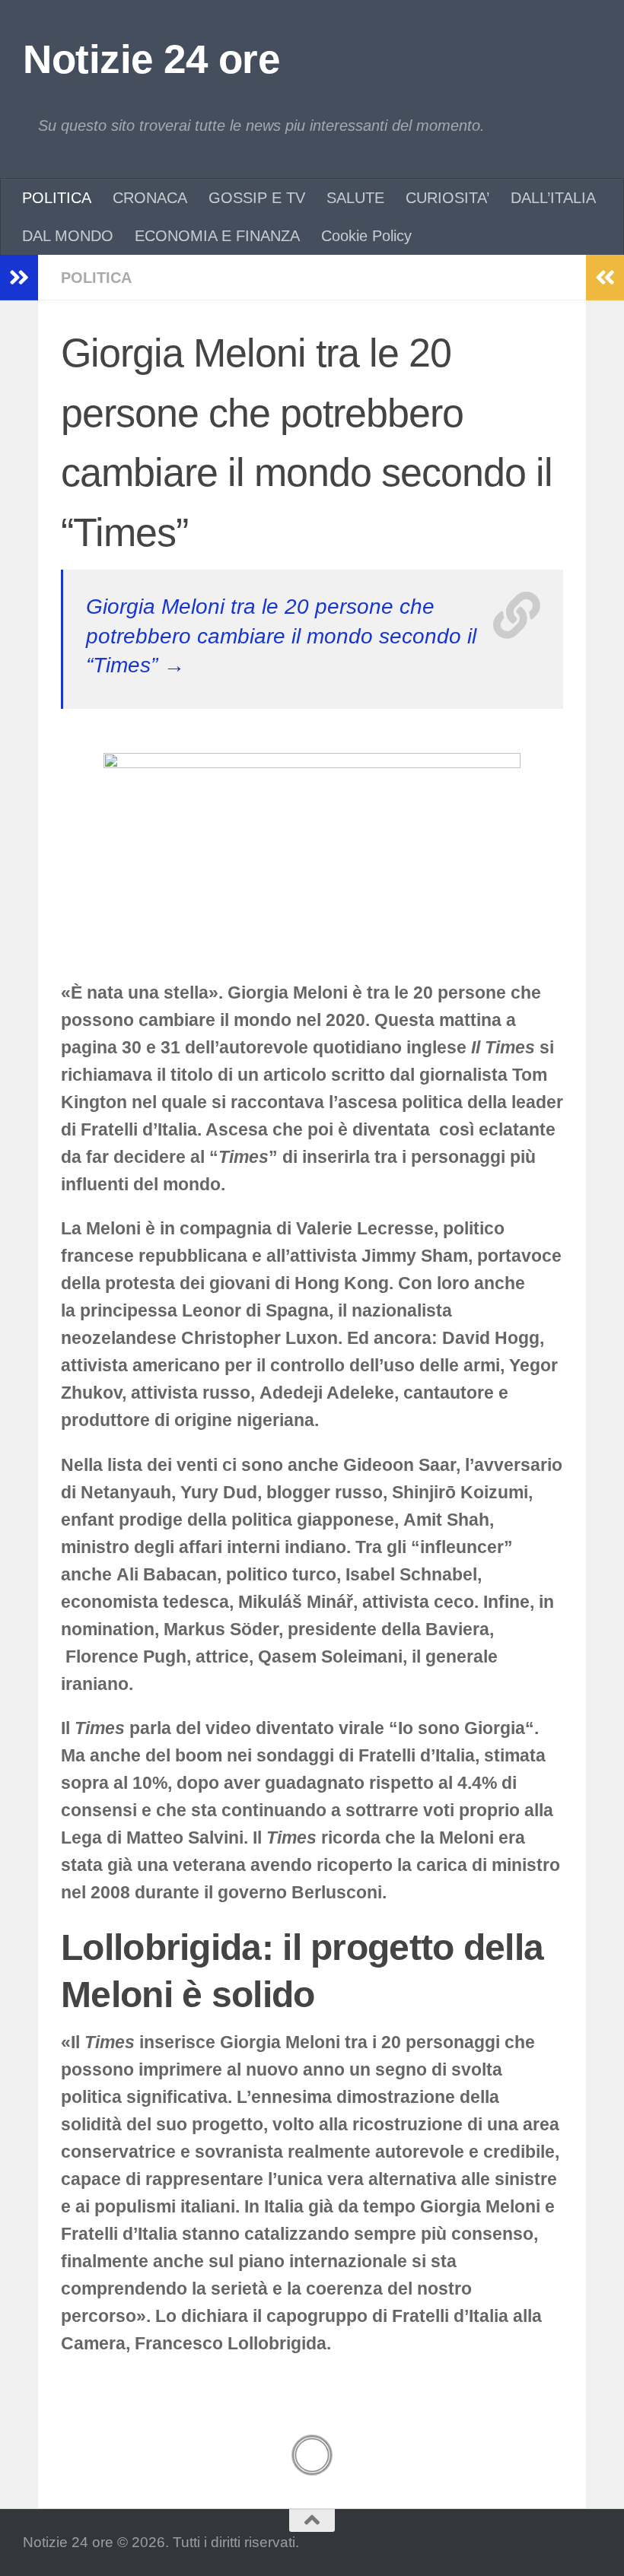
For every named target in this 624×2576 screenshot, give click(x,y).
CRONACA (150, 198)
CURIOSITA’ (447, 198)
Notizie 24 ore (151, 59)
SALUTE (355, 198)
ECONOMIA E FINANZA (217, 236)
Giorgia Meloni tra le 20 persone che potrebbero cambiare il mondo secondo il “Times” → (281, 636)
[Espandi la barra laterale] (19, 278)
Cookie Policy (366, 236)
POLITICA (57, 198)
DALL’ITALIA (553, 198)
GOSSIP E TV (257, 198)
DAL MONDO (68, 236)
